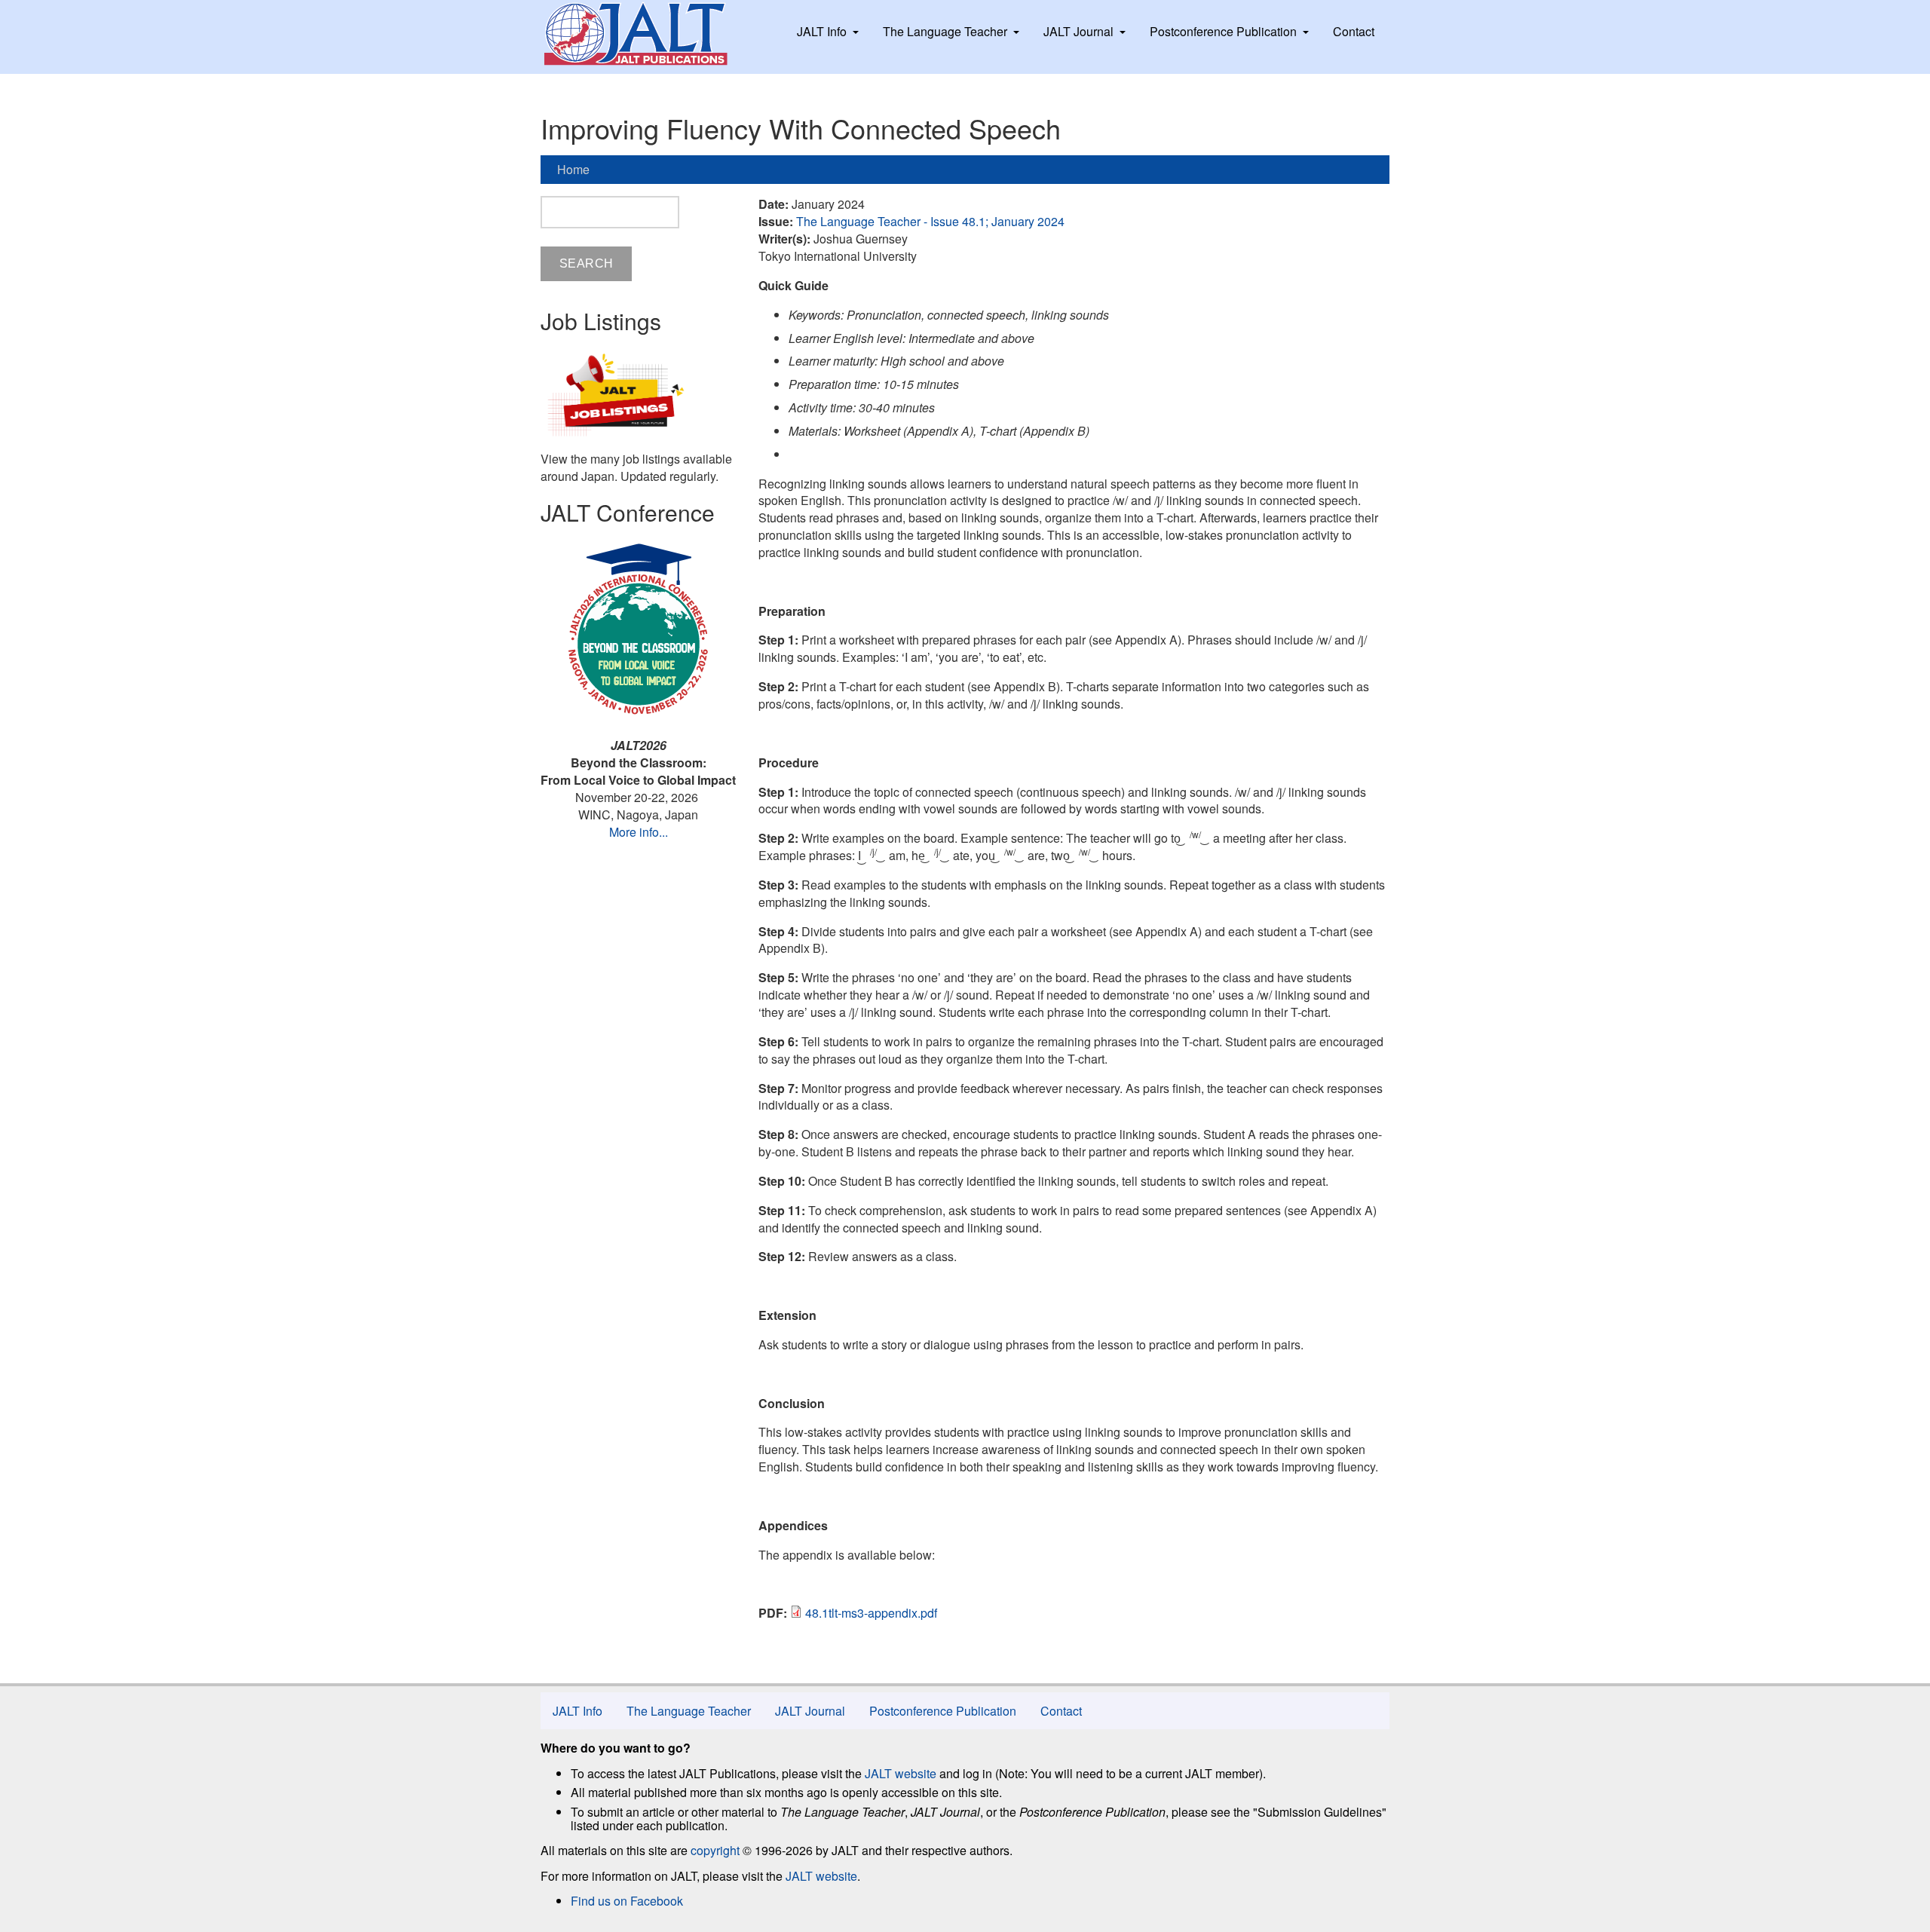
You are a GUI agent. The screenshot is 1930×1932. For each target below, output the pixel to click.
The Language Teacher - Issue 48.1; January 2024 (930, 221)
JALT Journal (1078, 31)
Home (573, 169)
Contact (1354, 31)
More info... (639, 832)
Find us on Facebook (627, 1901)
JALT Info (822, 31)
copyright (715, 1850)
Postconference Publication (1223, 31)
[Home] (650, 34)
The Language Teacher (945, 31)
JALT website (901, 1773)
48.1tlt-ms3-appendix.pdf (871, 1613)
